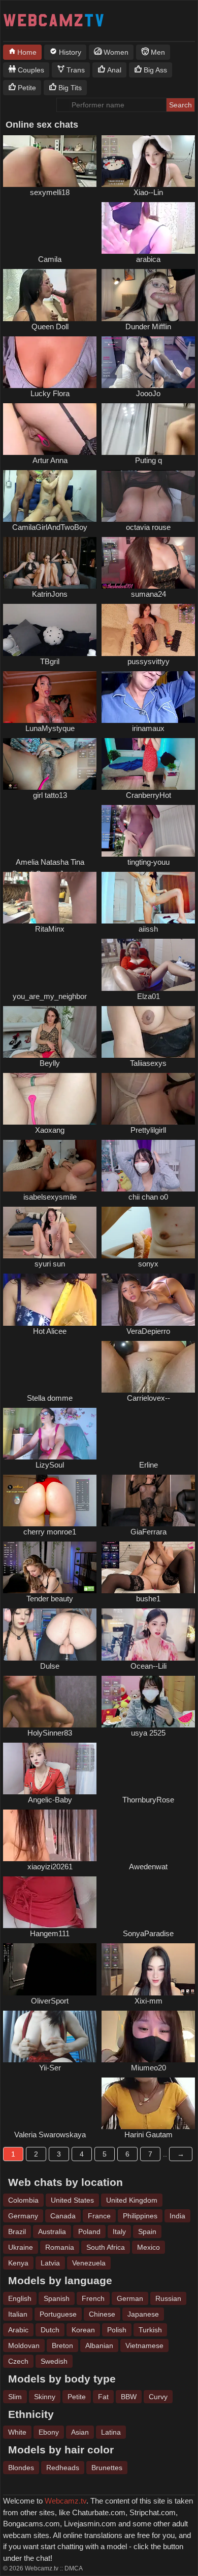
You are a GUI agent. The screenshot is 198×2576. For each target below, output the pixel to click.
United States (72, 2200)
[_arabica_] (148, 228)
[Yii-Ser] (50, 2036)
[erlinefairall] (148, 1434)
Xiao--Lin (148, 192)
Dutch (50, 2330)
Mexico (148, 2247)
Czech (18, 2361)
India (177, 2216)
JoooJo (148, 393)
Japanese (143, 2314)
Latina (111, 2432)
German (130, 2298)
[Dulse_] (50, 1634)
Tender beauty (50, 1599)
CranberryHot (148, 795)
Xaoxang (50, 1130)
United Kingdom (132, 2200)
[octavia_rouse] (148, 496)
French (93, 2298)
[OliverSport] (50, 1969)
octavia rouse (148, 527)
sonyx (148, 1264)
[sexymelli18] (50, 161)
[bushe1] (148, 1567)
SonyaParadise (148, 1933)
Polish (117, 2330)
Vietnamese (144, 2346)
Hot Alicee (50, 1331)
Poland (89, 2232)
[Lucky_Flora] (50, 362)
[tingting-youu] (148, 831)
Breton (62, 2346)
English (20, 2298)
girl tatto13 (50, 795)
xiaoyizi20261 (50, 1867)
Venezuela (89, 2263)
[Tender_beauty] (50, 1567)
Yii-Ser (50, 2068)
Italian (18, 2314)
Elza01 (148, 996)
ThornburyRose (148, 1800)
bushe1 (148, 1599)
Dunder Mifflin (148, 326)
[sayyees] (50, 2103)
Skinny (45, 2397)
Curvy (158, 2397)
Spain (147, 2232)
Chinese (102, 2314)
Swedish (54, 2361)
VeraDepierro (148, 1331)
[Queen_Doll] (50, 295)
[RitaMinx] (50, 898)
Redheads (63, 2468)
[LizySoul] (50, 1434)
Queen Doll (50, 326)
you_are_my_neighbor (50, 996)
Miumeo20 (148, 2068)
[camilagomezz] (50, 228)
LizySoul (50, 1465)
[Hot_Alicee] (50, 1299)
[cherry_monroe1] (50, 1501)
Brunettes (107, 2468)
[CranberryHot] (148, 764)
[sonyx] (148, 1233)
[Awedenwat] (148, 1835)
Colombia (23, 2200)
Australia (52, 2232)
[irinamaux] (148, 697)
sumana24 (148, 594)
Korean (83, 2330)
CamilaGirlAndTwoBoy (50, 527)
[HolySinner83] (50, 1702)
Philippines (140, 2216)
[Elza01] (148, 965)
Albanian (99, 2346)
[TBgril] (50, 630)
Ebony (49, 2432)
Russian (168, 2298)
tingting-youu (148, 862)
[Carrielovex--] (148, 1367)
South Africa (106, 2247)
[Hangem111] (50, 1902)
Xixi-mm (148, 2001)
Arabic (18, 2330)
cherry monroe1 (50, 1532)
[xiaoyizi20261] (50, 1835)
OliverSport (50, 2001)
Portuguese (58, 2314)
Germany (23, 2216)
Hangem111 (50, 1933)
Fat (103, 2397)
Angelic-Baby (50, 1800)
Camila (50, 259)
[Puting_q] (148, 429)
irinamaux (148, 728)
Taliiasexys (148, 1063)
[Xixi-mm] (148, 1969)
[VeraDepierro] (148, 1299)
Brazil (17, 2232)
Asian (80, 2432)
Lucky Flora (50, 393)
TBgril (50, 661)
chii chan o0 (148, 1197)
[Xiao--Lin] (148, 161)
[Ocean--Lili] (148, 1634)
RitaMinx (50, 929)
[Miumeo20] (148, 2036)
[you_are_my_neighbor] (50, 965)
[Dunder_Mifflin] (148, 295)
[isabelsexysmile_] (50, 1166)
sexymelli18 (50, 192)
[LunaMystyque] (50, 697)
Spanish (57, 2298)
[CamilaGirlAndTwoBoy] (50, 496)
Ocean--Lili (148, 1666)
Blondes (21, 2468)
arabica (148, 259)
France (99, 2216)
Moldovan (24, 2346)
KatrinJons (50, 594)
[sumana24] (148, 563)
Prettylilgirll (148, 1130)
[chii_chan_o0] (148, 1166)
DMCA (74, 2568)
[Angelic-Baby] (50, 1768)
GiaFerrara (148, 1532)
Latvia (50, 2263)
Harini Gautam (148, 2135)
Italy (119, 2232)
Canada (63, 2216)
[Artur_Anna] (50, 429)
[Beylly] (50, 1032)
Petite (77, 2397)
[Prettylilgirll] (148, 1099)
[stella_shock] (50, 1367)
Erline (148, 1465)
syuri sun (50, 1264)
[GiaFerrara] (148, 1501)
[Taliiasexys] (148, 1032)
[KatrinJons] (50, 563)
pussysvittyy (148, 661)
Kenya (18, 2263)
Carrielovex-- (148, 1398)
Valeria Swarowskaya (50, 2135)
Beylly (50, 1063)
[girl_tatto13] (50, 764)
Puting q (148, 460)
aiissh (148, 929)
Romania (60, 2247)
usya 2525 (148, 1733)
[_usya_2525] (148, 1702)
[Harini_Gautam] (148, 2103)
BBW (129, 2397)
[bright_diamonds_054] (50, 831)
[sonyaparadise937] (148, 1902)
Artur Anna (50, 460)
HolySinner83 (50, 1733)
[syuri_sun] (50, 1233)
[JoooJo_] (148, 362)
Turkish (150, 2330)
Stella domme (50, 1398)
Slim (15, 2397)
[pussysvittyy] (148, 630)
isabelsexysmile (50, 1197)
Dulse (50, 1666)
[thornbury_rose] (148, 1768)
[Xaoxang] (50, 1099)
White (17, 2432)
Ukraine (21, 2247)
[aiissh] (148, 898)
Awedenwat (148, 1867)
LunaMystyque (50, 728)
